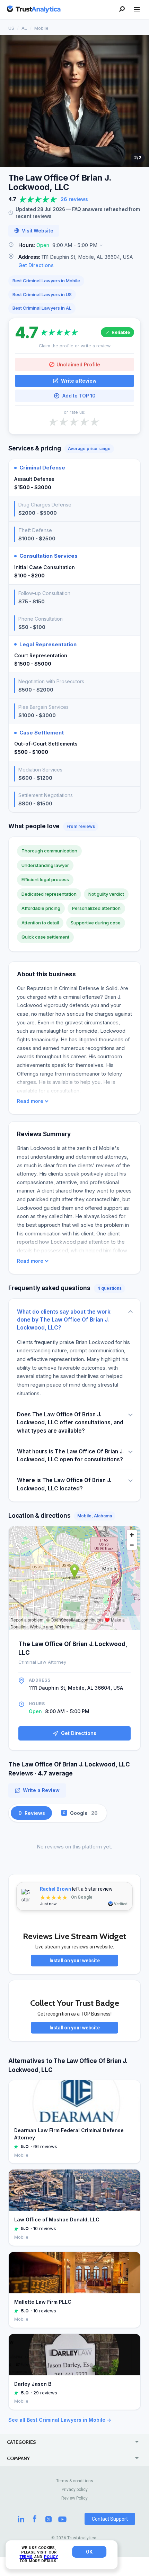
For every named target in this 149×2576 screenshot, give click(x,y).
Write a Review (79, 381)
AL (24, 28)
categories (21, 2442)
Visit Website (38, 231)
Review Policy (74, 2498)
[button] (74, 245)
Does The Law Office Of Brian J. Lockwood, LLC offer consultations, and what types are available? (70, 1423)
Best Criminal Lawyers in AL (42, 308)
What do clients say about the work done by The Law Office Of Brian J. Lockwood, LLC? (64, 1320)
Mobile (41, 28)
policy (51, 2557)
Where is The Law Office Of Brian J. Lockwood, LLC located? (64, 1484)
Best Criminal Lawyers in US (42, 294)
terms (26, 2557)
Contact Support (110, 2519)
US (11, 28)
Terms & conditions (75, 2481)
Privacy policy (75, 2490)
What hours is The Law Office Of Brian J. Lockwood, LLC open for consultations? (70, 1455)
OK (89, 2552)
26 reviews (74, 199)
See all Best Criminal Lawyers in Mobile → (60, 2420)
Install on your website (75, 1961)
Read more (30, 1101)
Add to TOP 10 (79, 396)
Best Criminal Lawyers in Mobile (46, 281)
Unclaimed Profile (78, 364)
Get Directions (36, 265)
